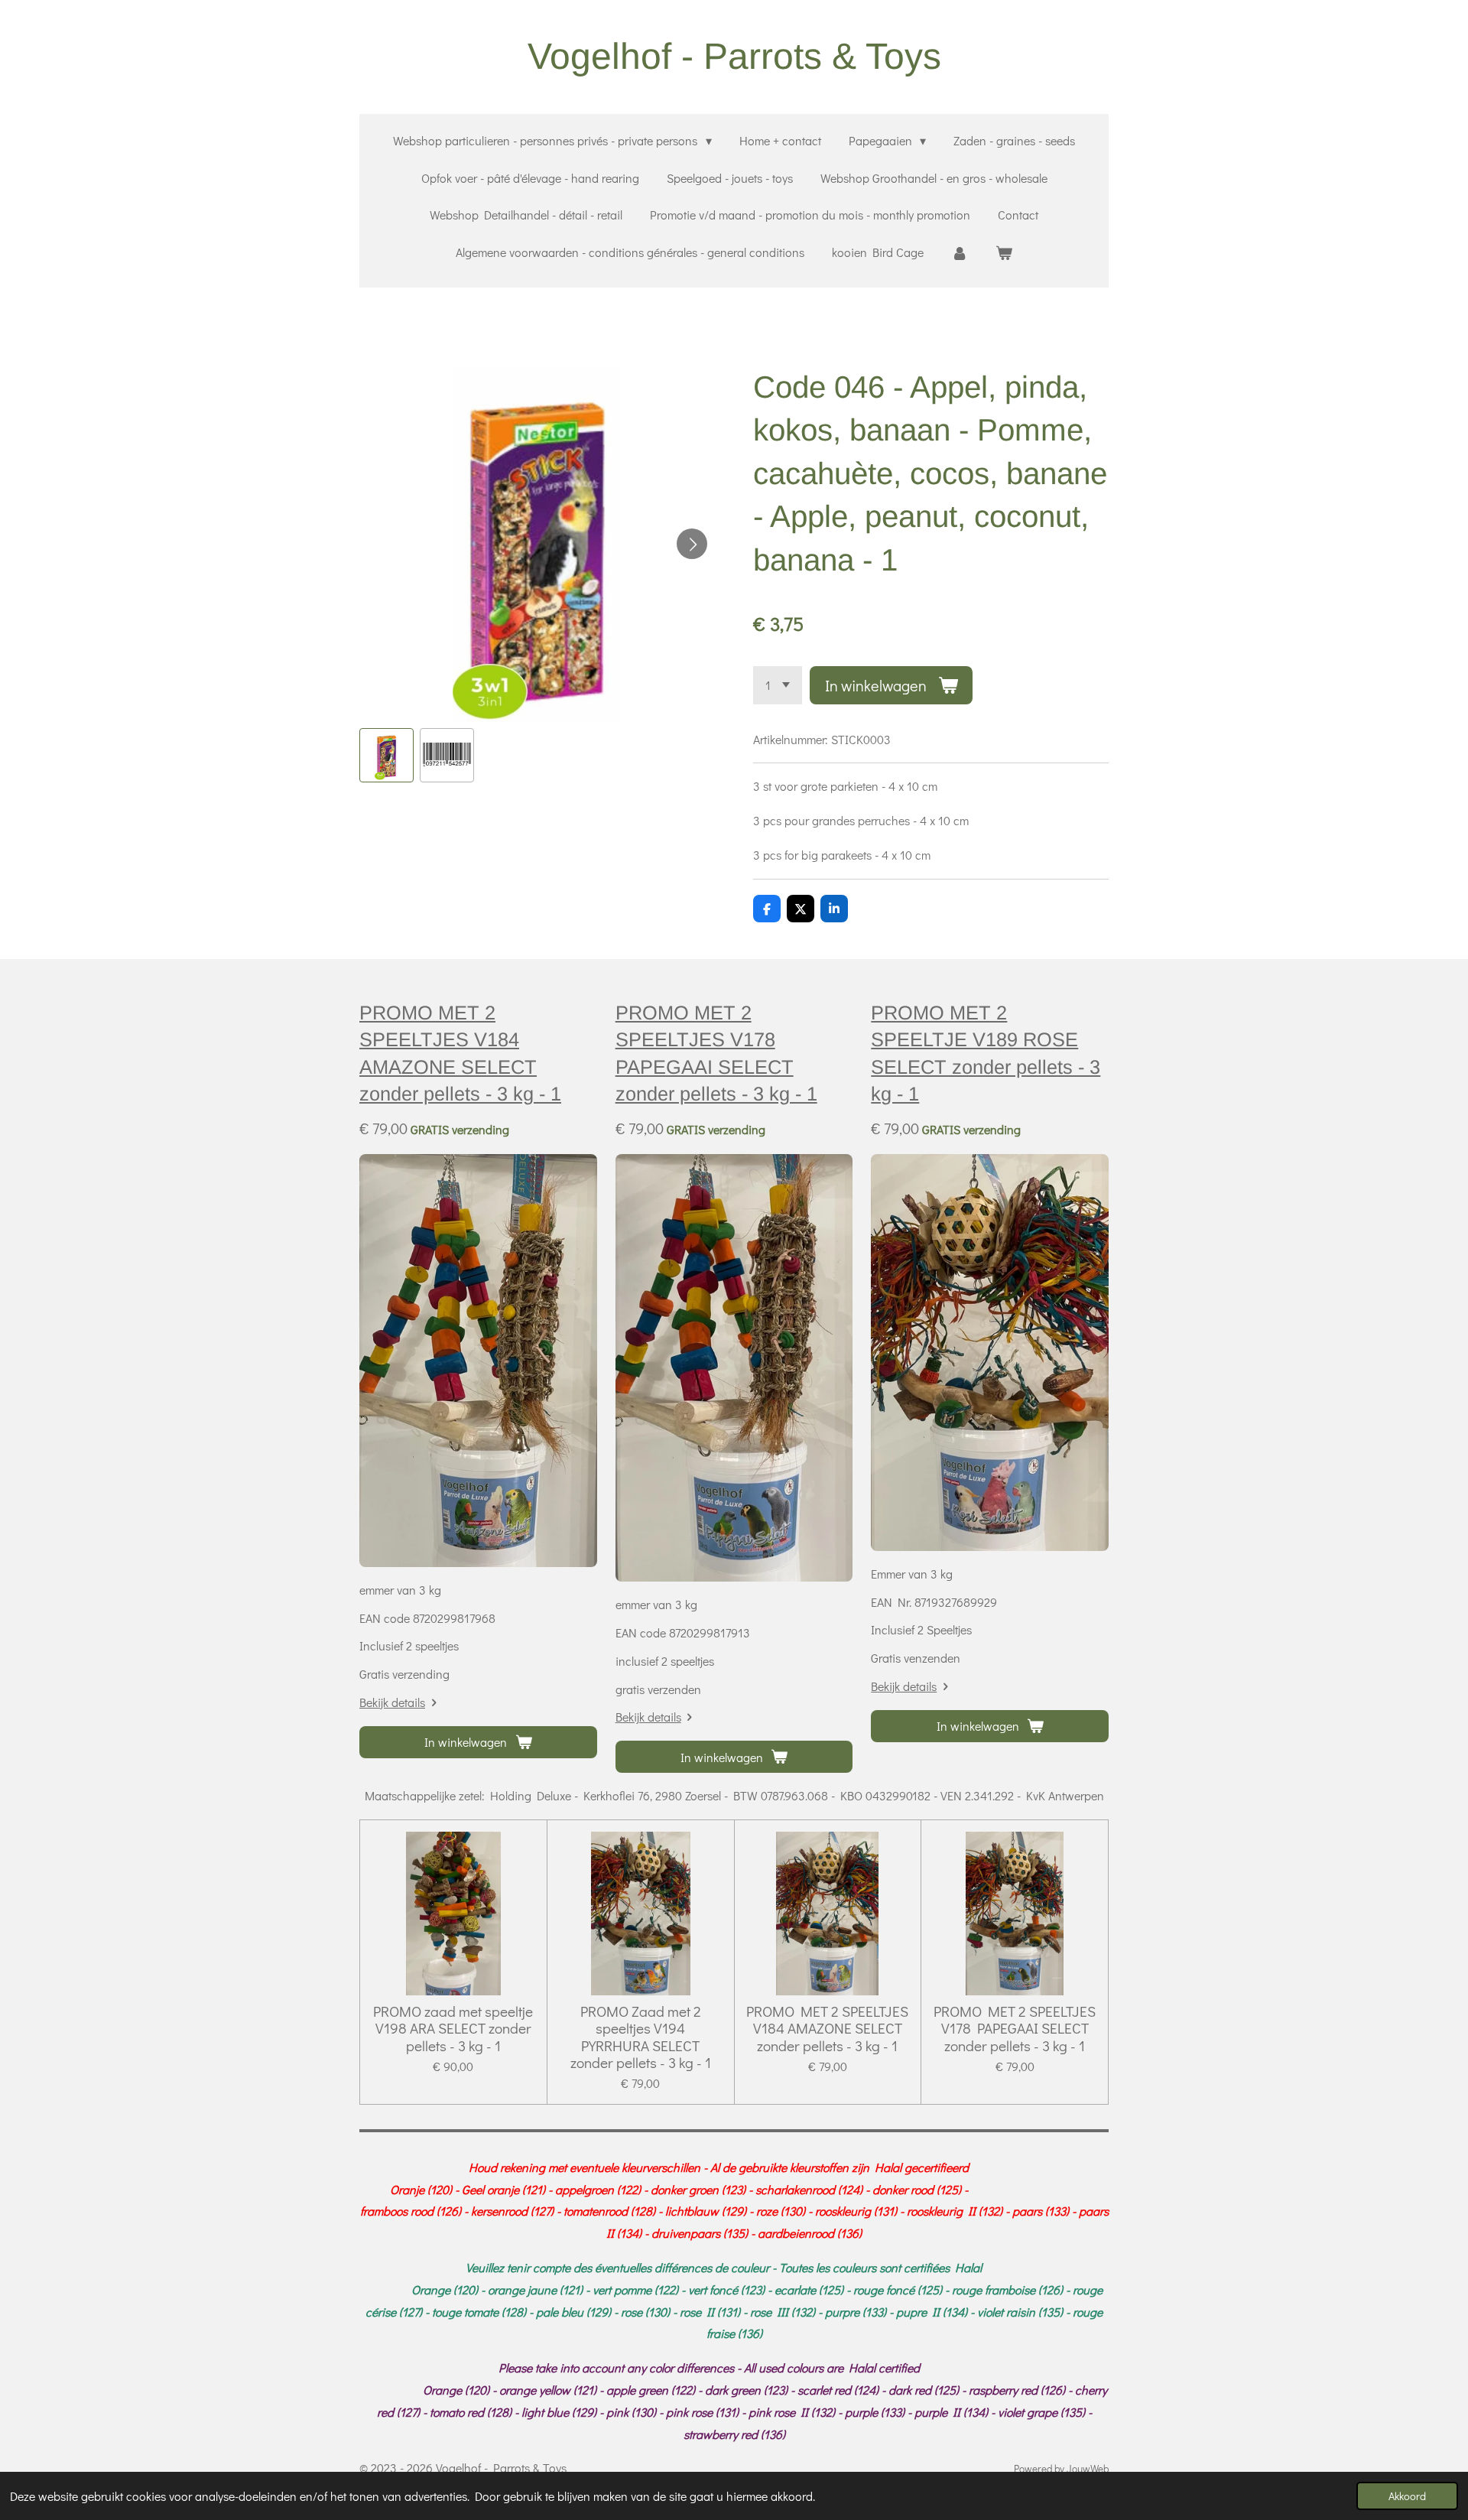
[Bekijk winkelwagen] (1004, 253)
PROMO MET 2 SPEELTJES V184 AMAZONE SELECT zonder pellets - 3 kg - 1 (827, 2029)
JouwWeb (1088, 2469)
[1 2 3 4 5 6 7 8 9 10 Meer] (778, 685)
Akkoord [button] (1407, 2496)
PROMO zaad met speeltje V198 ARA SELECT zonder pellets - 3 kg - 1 (453, 2029)
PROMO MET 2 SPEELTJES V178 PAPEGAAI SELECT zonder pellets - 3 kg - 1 (1015, 2029)
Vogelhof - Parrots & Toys (734, 56)
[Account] (960, 253)
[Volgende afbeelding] (692, 544)
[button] (386, 755)
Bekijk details (392, 1702)
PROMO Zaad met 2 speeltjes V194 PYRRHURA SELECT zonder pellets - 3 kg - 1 (641, 2037)
